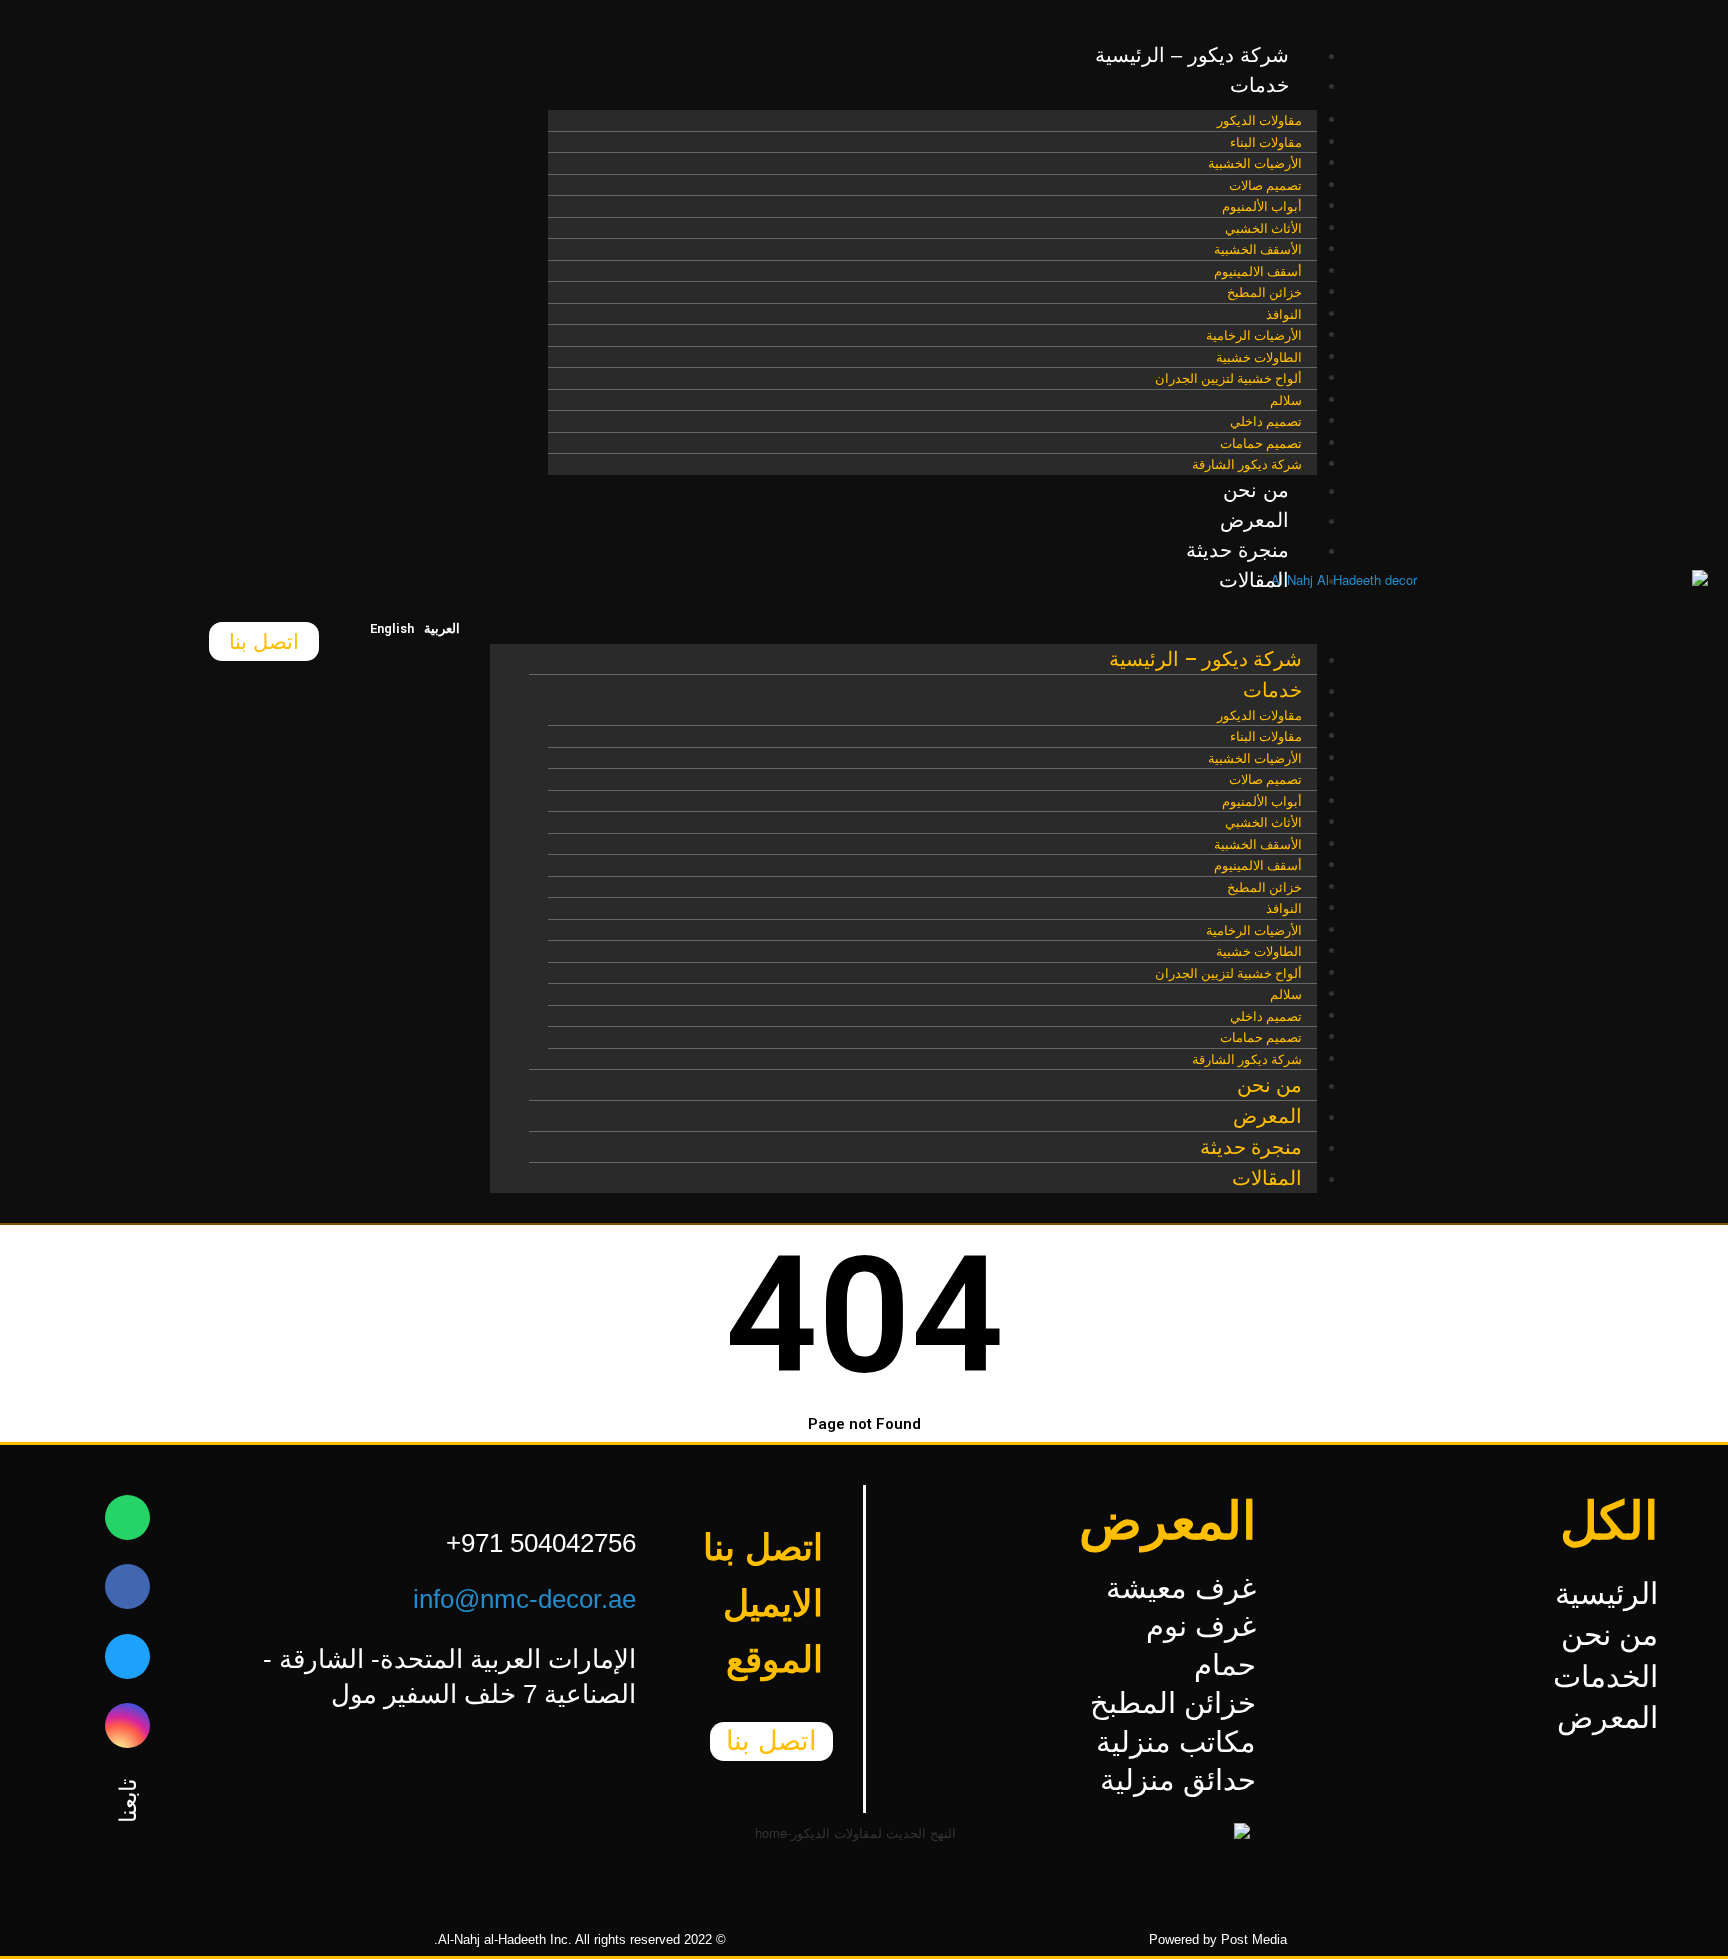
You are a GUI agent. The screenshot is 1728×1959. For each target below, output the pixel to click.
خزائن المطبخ (1264, 292)
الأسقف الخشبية (1258, 249)
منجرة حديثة (1237, 550)
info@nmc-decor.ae (524, 1599)
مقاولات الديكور (1259, 120)
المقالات (1254, 580)
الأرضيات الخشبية (1255, 163)
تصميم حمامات (1261, 443)
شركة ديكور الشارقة (1247, 464)
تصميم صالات (1265, 185)
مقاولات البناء (1266, 142)
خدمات (1259, 85)
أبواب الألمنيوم (1262, 206)
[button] (903, 624)
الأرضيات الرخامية (1254, 335)
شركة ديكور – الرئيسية (1192, 55)
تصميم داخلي (1266, 421)
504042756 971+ (541, 1543)
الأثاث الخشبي (1263, 228)
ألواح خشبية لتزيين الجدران (1228, 378)
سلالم (1286, 400)
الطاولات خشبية (1259, 357)
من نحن (1256, 490)
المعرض (1254, 520)
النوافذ (1284, 314)
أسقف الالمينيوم (1258, 271)
